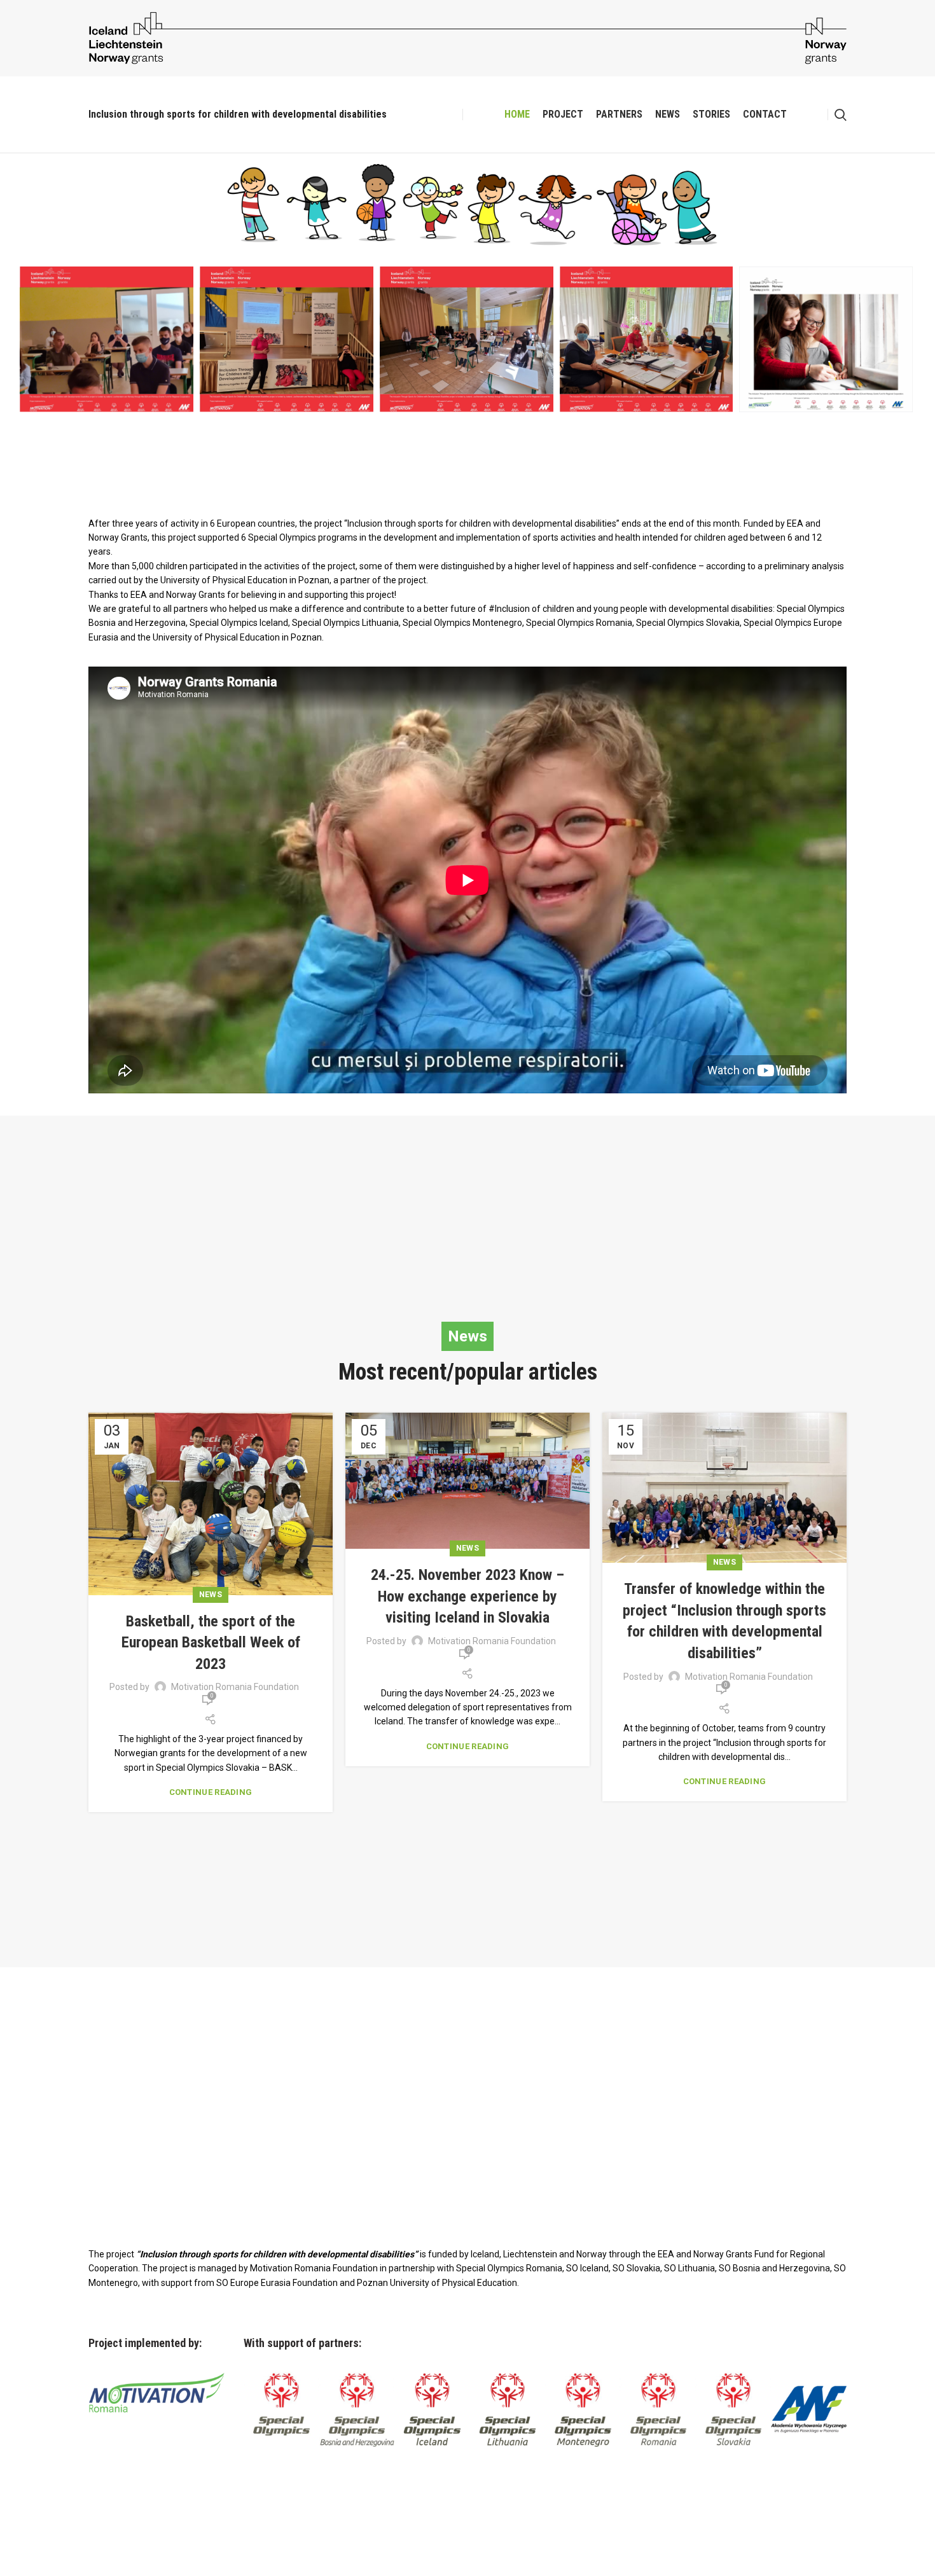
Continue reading (211, 1792)
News (211, 1595)
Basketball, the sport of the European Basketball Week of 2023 (211, 1643)
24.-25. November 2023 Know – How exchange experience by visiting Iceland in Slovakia (468, 1596)
